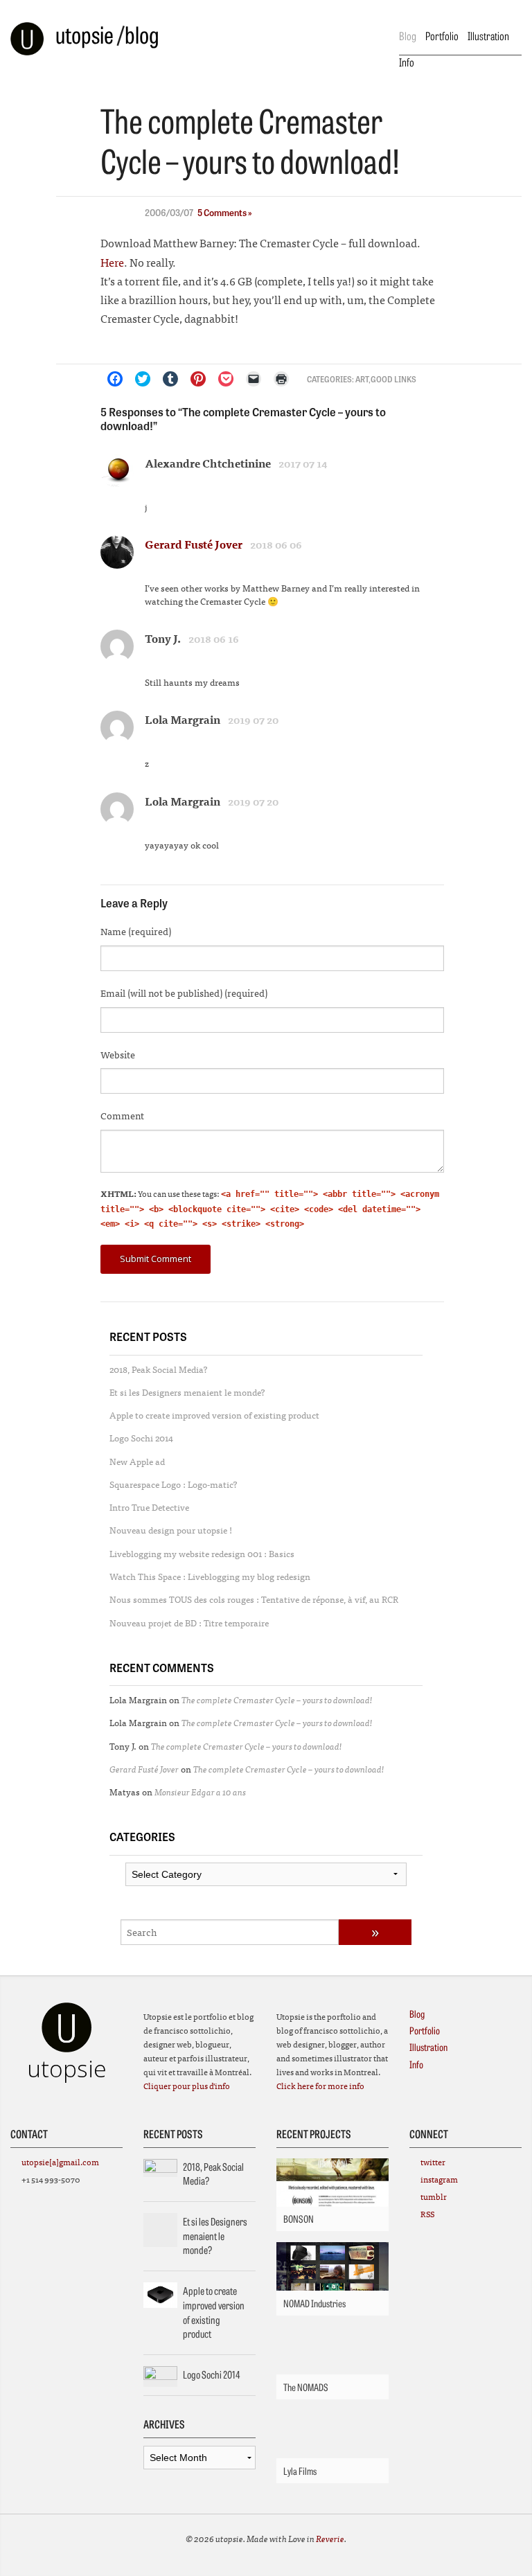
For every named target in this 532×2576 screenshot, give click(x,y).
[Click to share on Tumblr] (170, 379)
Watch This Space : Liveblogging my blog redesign (210, 1576)
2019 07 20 (253, 720)
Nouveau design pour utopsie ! (171, 1530)
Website (118, 1054)
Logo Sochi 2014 (141, 1438)
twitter (433, 2162)
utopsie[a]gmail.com (60, 2162)
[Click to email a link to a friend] (254, 379)
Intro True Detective (149, 1507)
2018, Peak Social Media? (159, 1369)
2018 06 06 (276, 544)
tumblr (434, 2196)
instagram (439, 2179)
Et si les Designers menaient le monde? (187, 1392)
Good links (393, 379)
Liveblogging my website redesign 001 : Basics (202, 1553)
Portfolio (442, 35)
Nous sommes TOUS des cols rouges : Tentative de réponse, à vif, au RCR (254, 1599)
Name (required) (136, 931)
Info (407, 62)
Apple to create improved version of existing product (214, 1415)
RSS (427, 2214)
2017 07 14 (303, 463)
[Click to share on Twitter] (143, 379)
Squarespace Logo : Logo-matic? (174, 1484)
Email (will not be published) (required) (184, 993)
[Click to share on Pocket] (226, 379)
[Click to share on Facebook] (115, 379)
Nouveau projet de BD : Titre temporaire (189, 1623)
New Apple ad (137, 1461)
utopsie (85, 34)
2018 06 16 (214, 639)
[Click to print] (281, 379)
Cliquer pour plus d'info (187, 2086)
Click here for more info (320, 2086)
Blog (408, 35)
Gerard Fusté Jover (194, 544)
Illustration (488, 35)
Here (112, 262)
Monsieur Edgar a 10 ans (200, 1792)
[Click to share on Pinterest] (198, 379)
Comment (122, 1115)
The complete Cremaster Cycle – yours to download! (277, 1699)
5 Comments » (225, 212)
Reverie (330, 2538)
